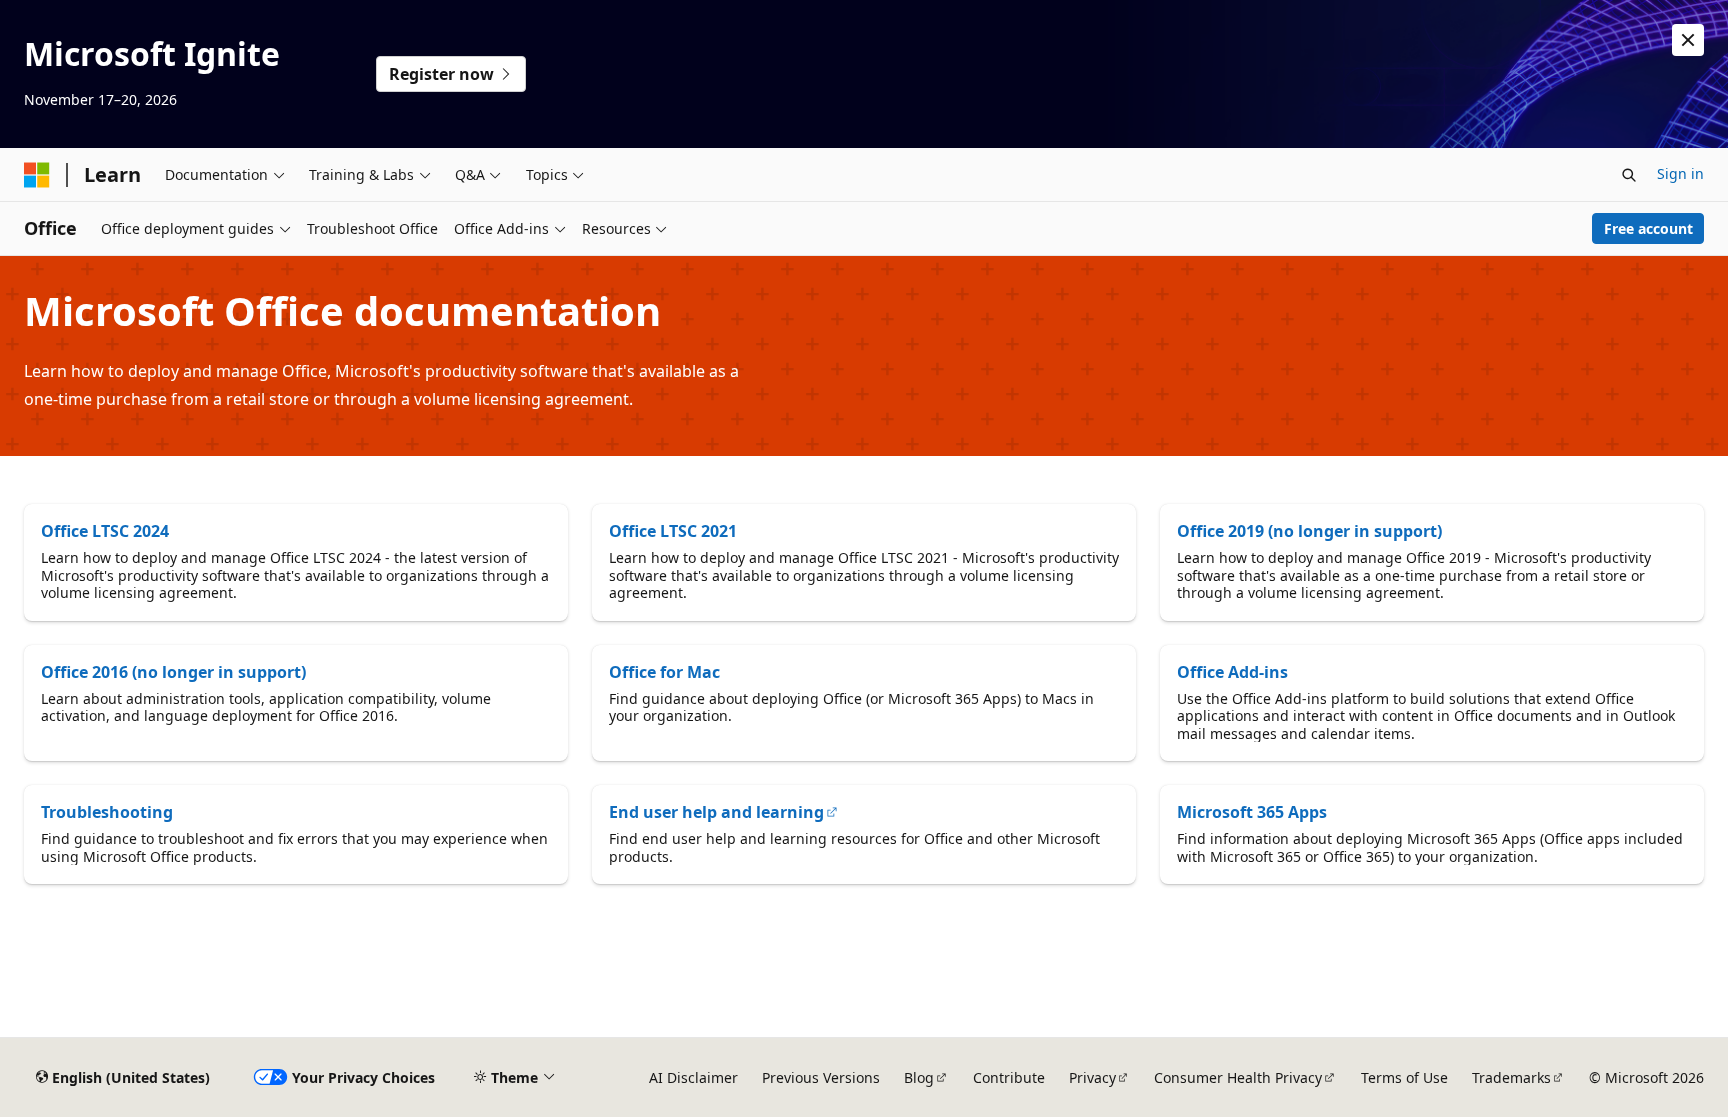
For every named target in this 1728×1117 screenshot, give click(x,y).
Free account (1648, 228)
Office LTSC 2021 (673, 531)
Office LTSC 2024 (105, 531)
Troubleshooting (107, 812)
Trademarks (1511, 1077)
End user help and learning (716, 812)
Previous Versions (821, 1077)
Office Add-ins (1232, 672)
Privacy (1092, 1077)
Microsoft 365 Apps (1252, 812)
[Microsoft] (37, 175)
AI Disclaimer (693, 1077)
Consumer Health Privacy (1238, 1077)
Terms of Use (1404, 1077)
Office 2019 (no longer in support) (1309, 531)
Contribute (1009, 1077)
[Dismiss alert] (1688, 40)
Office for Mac (664, 672)
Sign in (1680, 173)
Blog (919, 1077)
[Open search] (1629, 175)
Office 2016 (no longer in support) (173, 672)
